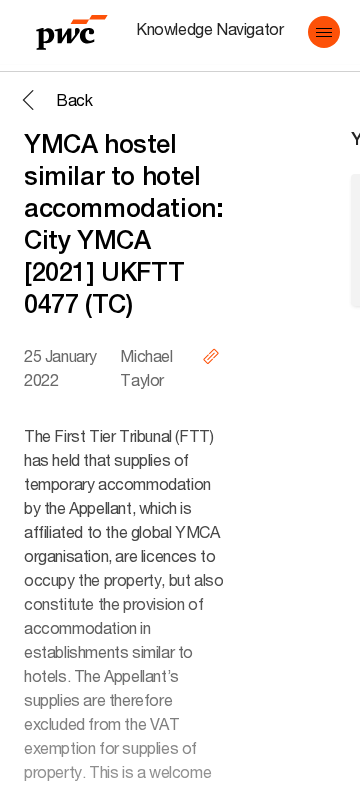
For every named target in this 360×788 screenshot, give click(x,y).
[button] (324, 32)
